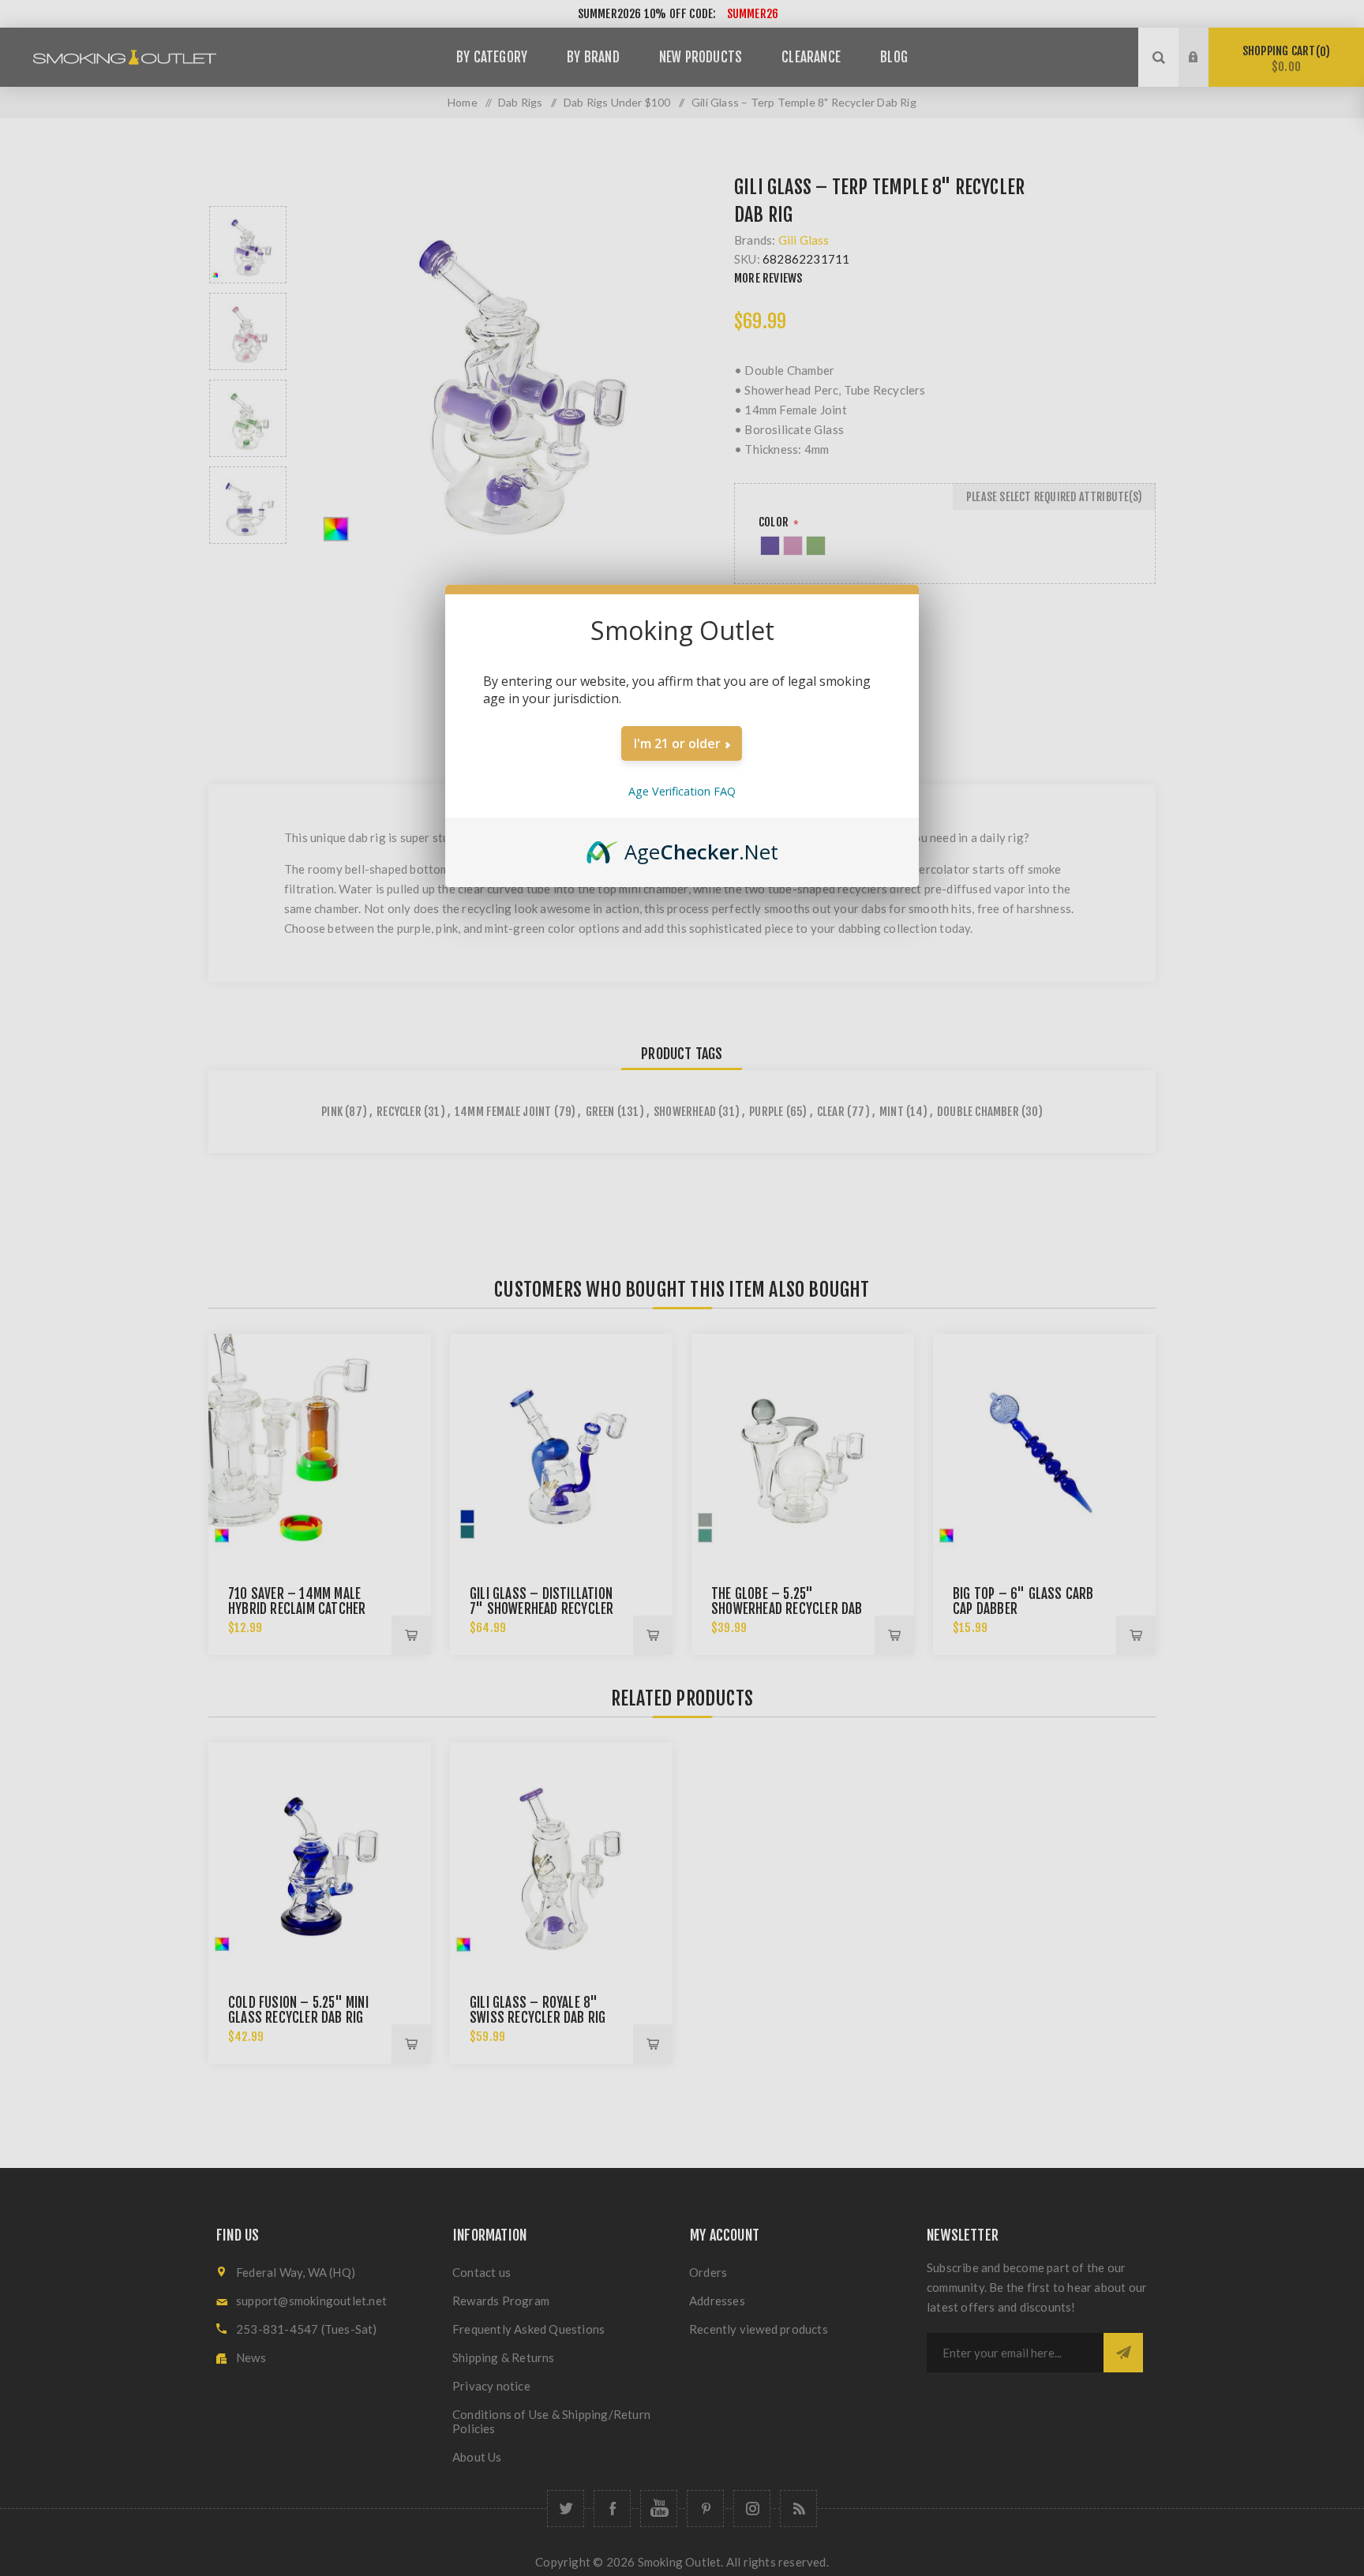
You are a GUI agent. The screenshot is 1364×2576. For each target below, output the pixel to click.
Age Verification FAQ (682, 791)
